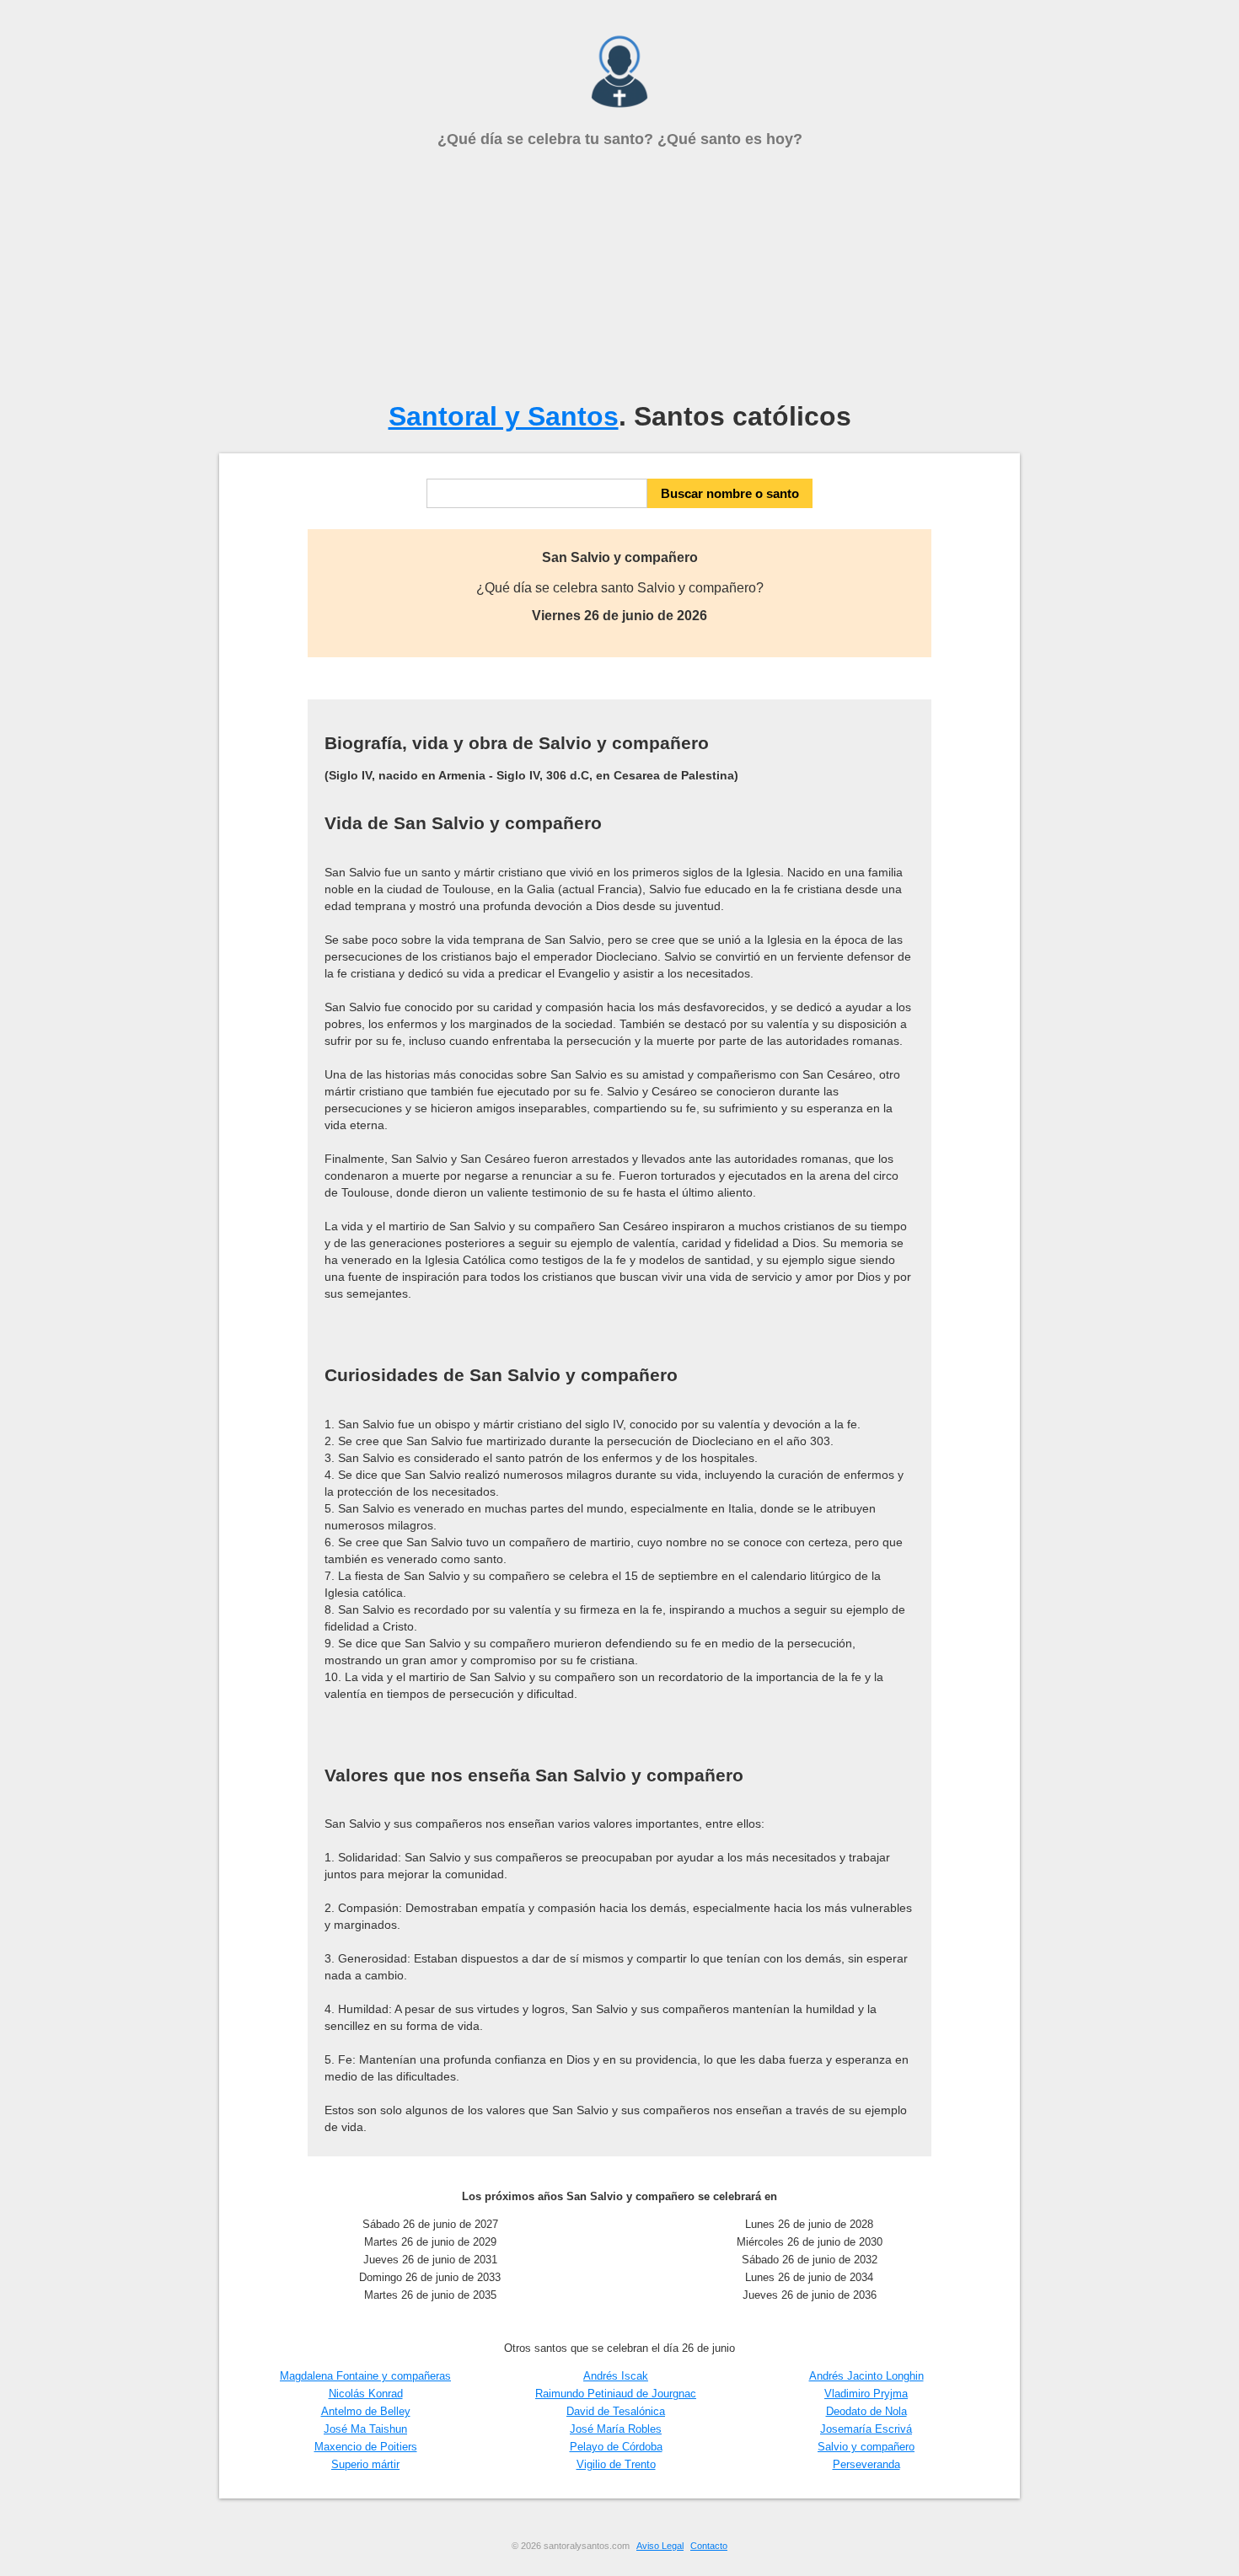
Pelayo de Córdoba (616, 2447)
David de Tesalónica (616, 2411)
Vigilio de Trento (616, 2464)
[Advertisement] (619, 275)
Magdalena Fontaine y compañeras (365, 2376)
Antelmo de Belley (366, 2411)
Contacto (709, 2546)
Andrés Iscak (616, 2376)
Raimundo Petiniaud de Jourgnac (616, 2394)
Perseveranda (866, 2464)
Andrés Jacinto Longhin (866, 2376)
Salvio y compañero (866, 2447)
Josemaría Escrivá (866, 2429)
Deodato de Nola (866, 2411)
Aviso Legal (660, 2546)
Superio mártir (365, 2464)
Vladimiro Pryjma (866, 2394)
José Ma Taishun (365, 2429)
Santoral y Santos (504, 416)
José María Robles (616, 2429)
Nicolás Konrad (366, 2394)
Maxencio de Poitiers (366, 2447)
